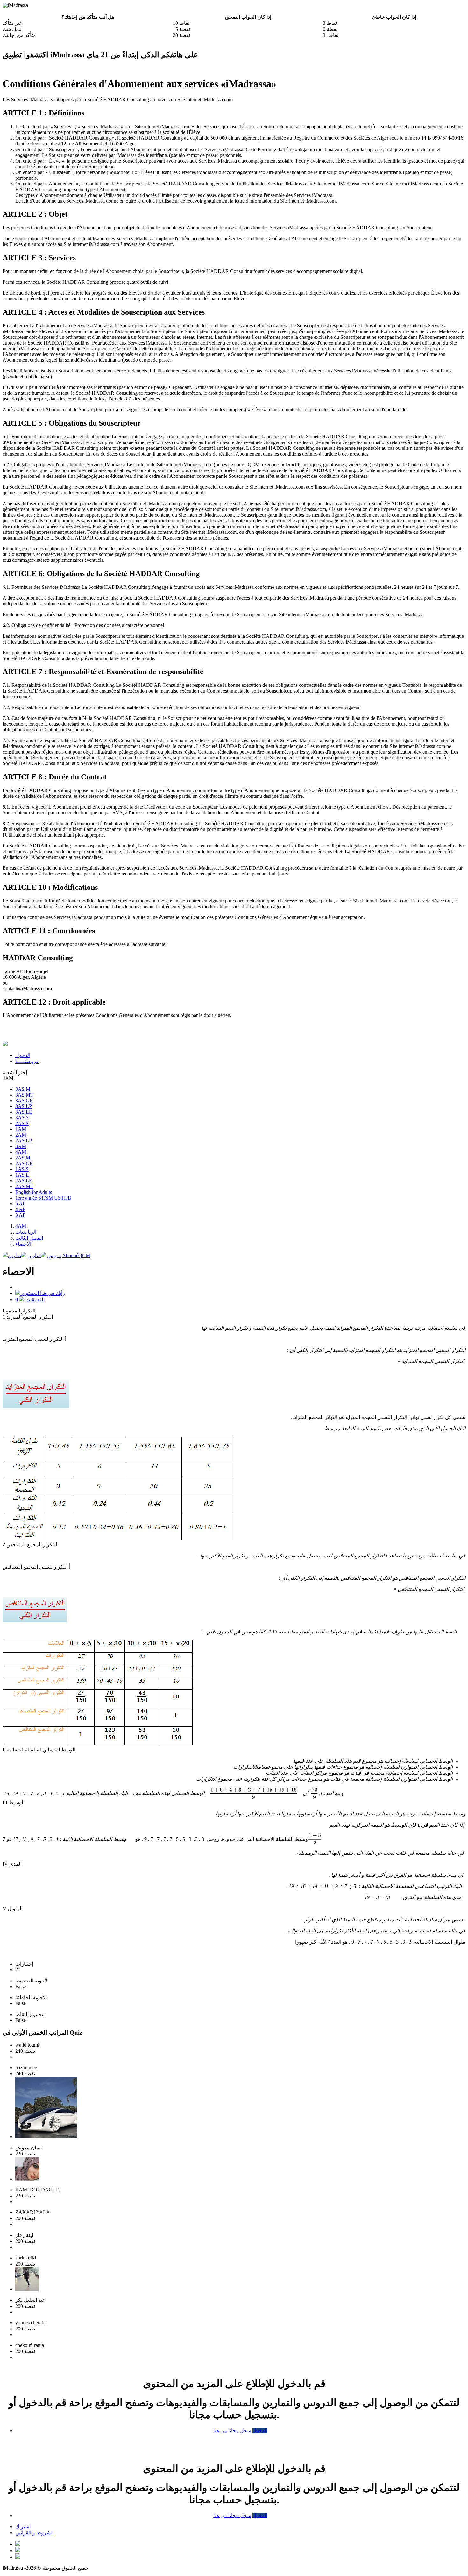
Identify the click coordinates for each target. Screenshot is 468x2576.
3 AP (20, 1215)
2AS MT (24, 1186)
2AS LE (24, 1181)
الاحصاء (23, 1244)
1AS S (22, 1169)
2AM (21, 1135)
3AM (21, 1146)
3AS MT (24, 1095)
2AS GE (24, 1163)
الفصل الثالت (29, 1238)
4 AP (20, 1209)
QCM (76, 1255)
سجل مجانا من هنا (232, 2430)
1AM (21, 1129)
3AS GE (24, 1100)
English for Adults (34, 1192)
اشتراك (23, 2527)
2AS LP (24, 1141)
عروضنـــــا (27, 1061)
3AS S (22, 1118)
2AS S (22, 1123)
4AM (21, 1152)
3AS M (23, 1089)
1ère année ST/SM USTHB (43, 1198)
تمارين (34, 1255)
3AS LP (24, 1106)
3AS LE (24, 1112)
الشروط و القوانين (35, 2533)
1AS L (22, 1175)
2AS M (23, 1158)
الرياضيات (26, 1232)
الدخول (23, 1055)
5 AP (20, 1204)
